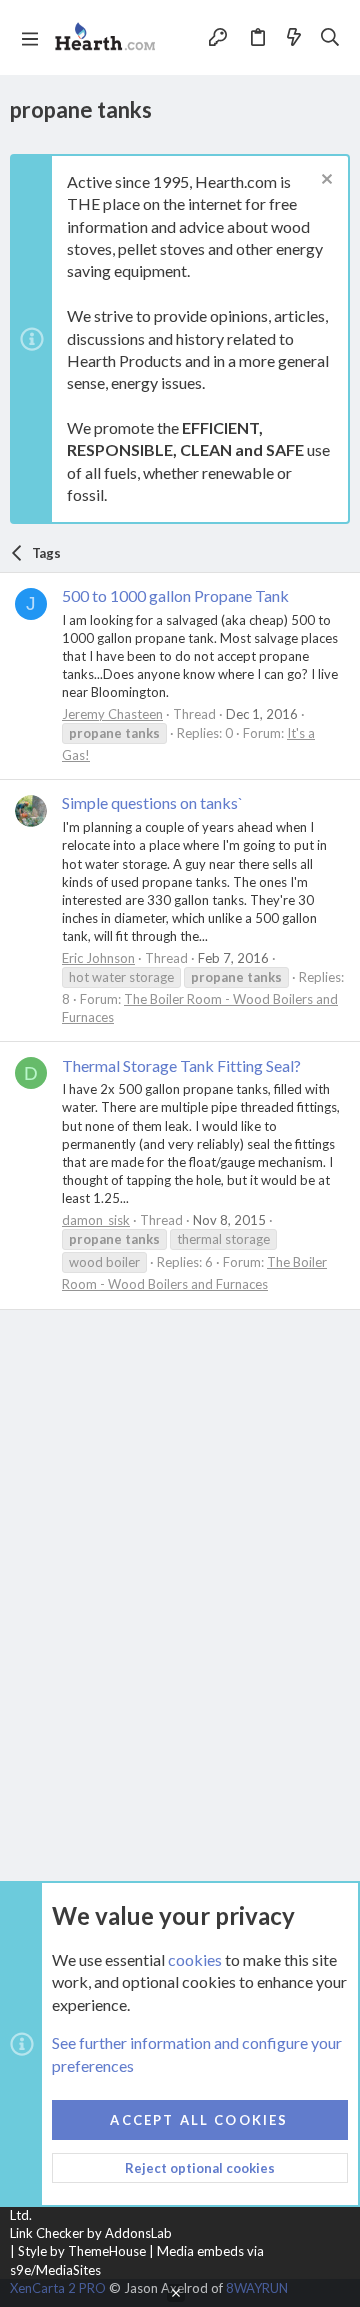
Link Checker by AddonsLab (91, 2233)
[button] (30, 38)
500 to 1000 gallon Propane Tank (175, 595)
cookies (195, 1959)
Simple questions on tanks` (152, 802)
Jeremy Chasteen (112, 714)
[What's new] (294, 37)
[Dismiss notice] (324, 181)
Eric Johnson (98, 958)
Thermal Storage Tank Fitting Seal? (181, 1065)
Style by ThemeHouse (82, 2251)
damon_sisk (96, 1220)
